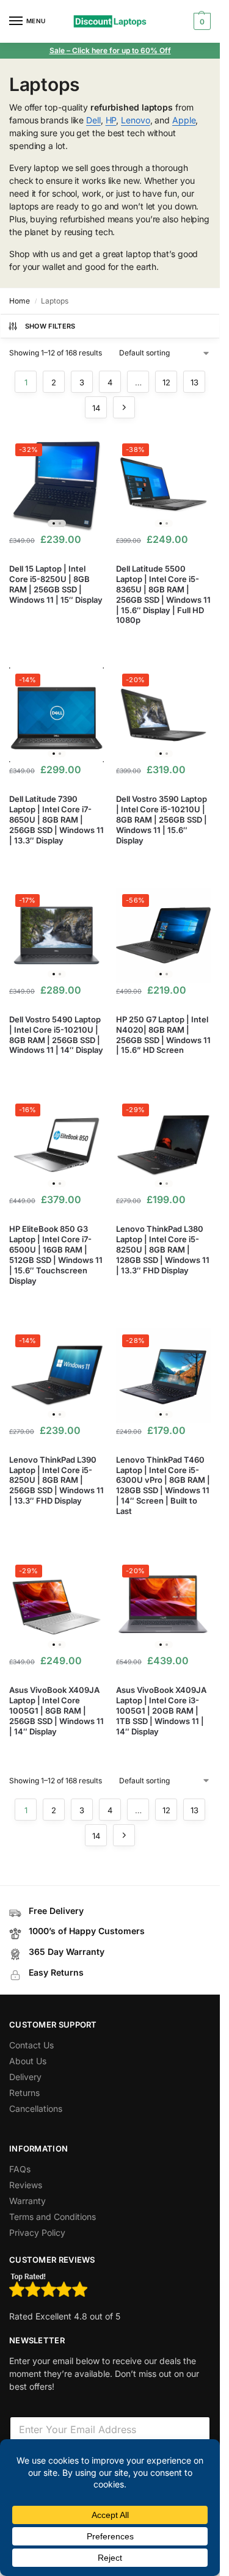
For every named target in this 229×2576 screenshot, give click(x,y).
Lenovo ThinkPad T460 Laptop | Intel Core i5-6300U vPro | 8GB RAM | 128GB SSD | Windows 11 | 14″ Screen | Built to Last (163, 1485)
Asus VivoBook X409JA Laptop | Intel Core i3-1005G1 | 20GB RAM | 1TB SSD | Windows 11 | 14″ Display (161, 1711)
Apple (184, 120)
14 (96, 408)
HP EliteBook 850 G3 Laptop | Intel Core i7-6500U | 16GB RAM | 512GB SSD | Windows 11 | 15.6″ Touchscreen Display (56, 1254)
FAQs (20, 2169)
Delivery (25, 2077)
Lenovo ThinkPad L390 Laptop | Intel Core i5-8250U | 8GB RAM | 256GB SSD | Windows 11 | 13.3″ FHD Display (56, 1480)
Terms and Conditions (53, 2217)
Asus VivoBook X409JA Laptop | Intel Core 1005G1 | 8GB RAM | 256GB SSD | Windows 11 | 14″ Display (56, 1711)
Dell (93, 120)
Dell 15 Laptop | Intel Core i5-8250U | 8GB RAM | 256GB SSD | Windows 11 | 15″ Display (56, 584)
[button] (201, 21)
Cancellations (36, 2108)
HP (111, 120)
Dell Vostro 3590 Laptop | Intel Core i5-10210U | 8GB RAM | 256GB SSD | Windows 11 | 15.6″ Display (162, 820)
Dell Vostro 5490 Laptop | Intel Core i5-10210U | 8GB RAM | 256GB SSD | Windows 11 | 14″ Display (56, 1035)
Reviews (26, 2185)
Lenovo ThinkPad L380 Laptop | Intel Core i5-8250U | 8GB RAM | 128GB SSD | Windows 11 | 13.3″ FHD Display (163, 1250)
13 (194, 382)
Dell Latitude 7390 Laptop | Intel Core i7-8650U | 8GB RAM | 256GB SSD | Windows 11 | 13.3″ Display (56, 820)
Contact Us (31, 2045)
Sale (58, 50)
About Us (28, 2061)
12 (166, 382)
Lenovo (135, 120)
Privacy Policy (37, 2232)
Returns (24, 2093)
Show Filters (50, 326)
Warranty (27, 2201)
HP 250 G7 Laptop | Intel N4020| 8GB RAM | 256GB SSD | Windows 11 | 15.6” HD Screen (163, 1035)
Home (20, 301)
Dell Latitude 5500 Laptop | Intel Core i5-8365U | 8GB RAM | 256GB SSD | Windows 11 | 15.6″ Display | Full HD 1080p (163, 594)
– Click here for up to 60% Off (119, 50)
